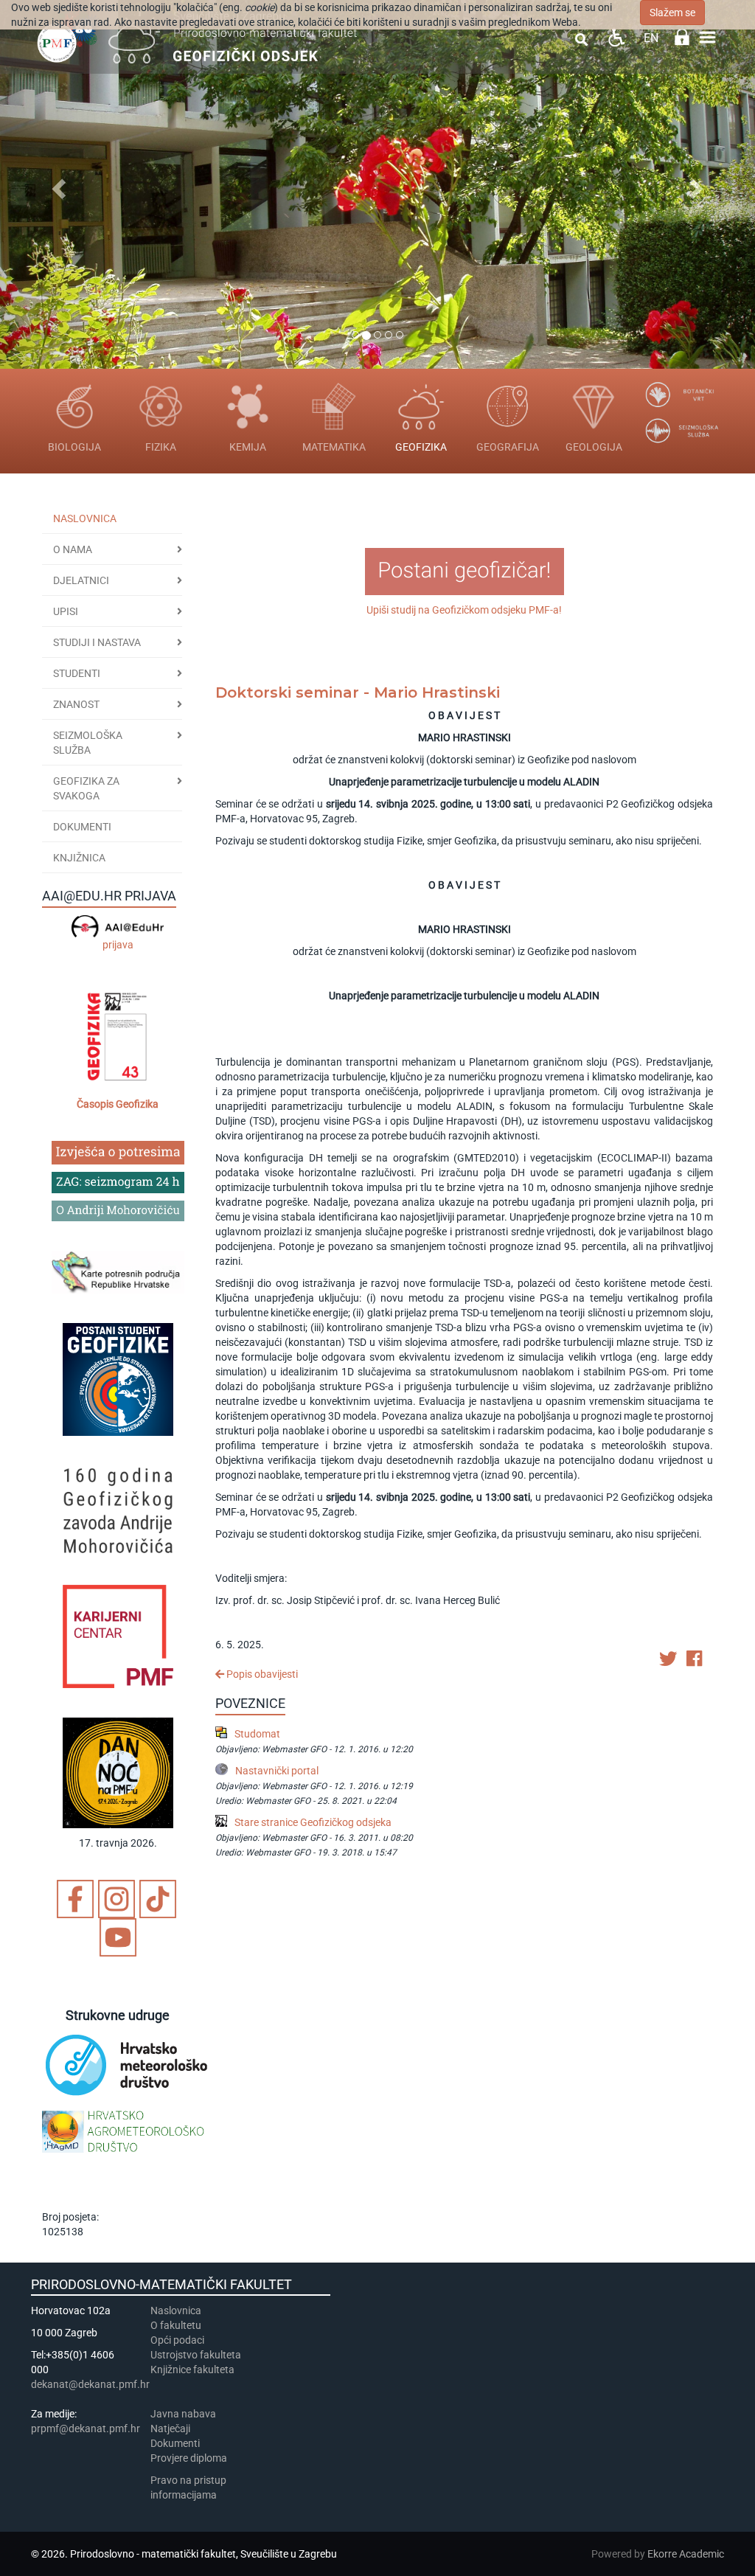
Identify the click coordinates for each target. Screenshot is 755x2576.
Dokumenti (82, 827)
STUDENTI (77, 673)
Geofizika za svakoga (86, 788)
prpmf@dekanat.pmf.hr (86, 2429)
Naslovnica (85, 518)
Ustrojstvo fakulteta (196, 2355)
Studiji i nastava (97, 642)
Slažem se (672, 13)
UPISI (66, 611)
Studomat (257, 1734)
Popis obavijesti (261, 1674)
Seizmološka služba (88, 743)
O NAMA (73, 549)
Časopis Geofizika (118, 1104)
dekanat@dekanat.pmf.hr (90, 2384)
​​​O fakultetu (176, 2325)
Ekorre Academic (686, 2554)
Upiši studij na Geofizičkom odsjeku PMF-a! (464, 610)
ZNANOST (76, 704)
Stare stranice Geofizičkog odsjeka (313, 1822)
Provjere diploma (189, 2458)
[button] (57, 184)
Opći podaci (177, 2340)
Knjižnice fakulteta (192, 2370)
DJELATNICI (81, 580)
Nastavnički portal (277, 1771)
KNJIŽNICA (79, 858)
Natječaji (170, 2429)
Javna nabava (183, 2414)
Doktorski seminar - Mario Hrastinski (358, 692)
